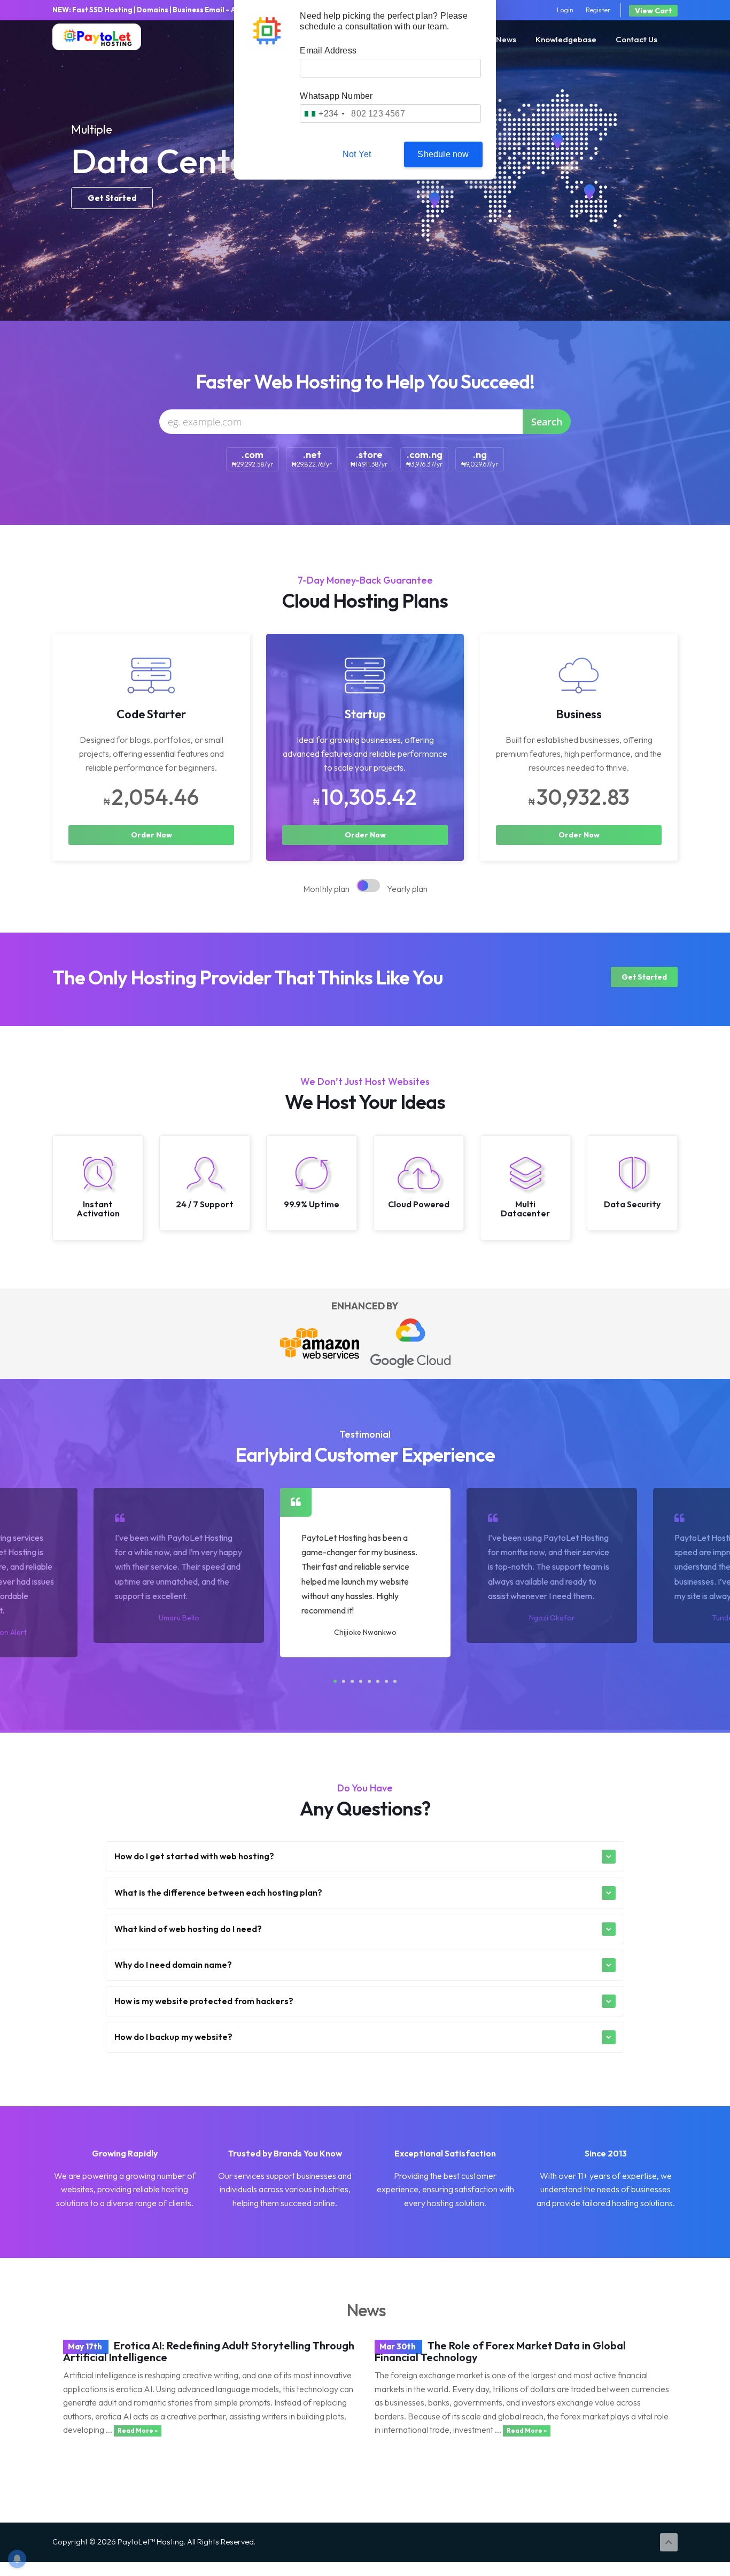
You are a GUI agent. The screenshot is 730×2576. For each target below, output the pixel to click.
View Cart (653, 11)
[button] (335, 1681)
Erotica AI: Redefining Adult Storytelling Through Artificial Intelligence (209, 2351)
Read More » (138, 2430)
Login (565, 10)
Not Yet (357, 154)
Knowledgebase (566, 39)
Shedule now (443, 154)
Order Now (152, 835)
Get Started (112, 198)
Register (598, 10)
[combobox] (324, 114)
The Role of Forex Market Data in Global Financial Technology (500, 2351)
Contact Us (636, 39)
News (506, 39)
